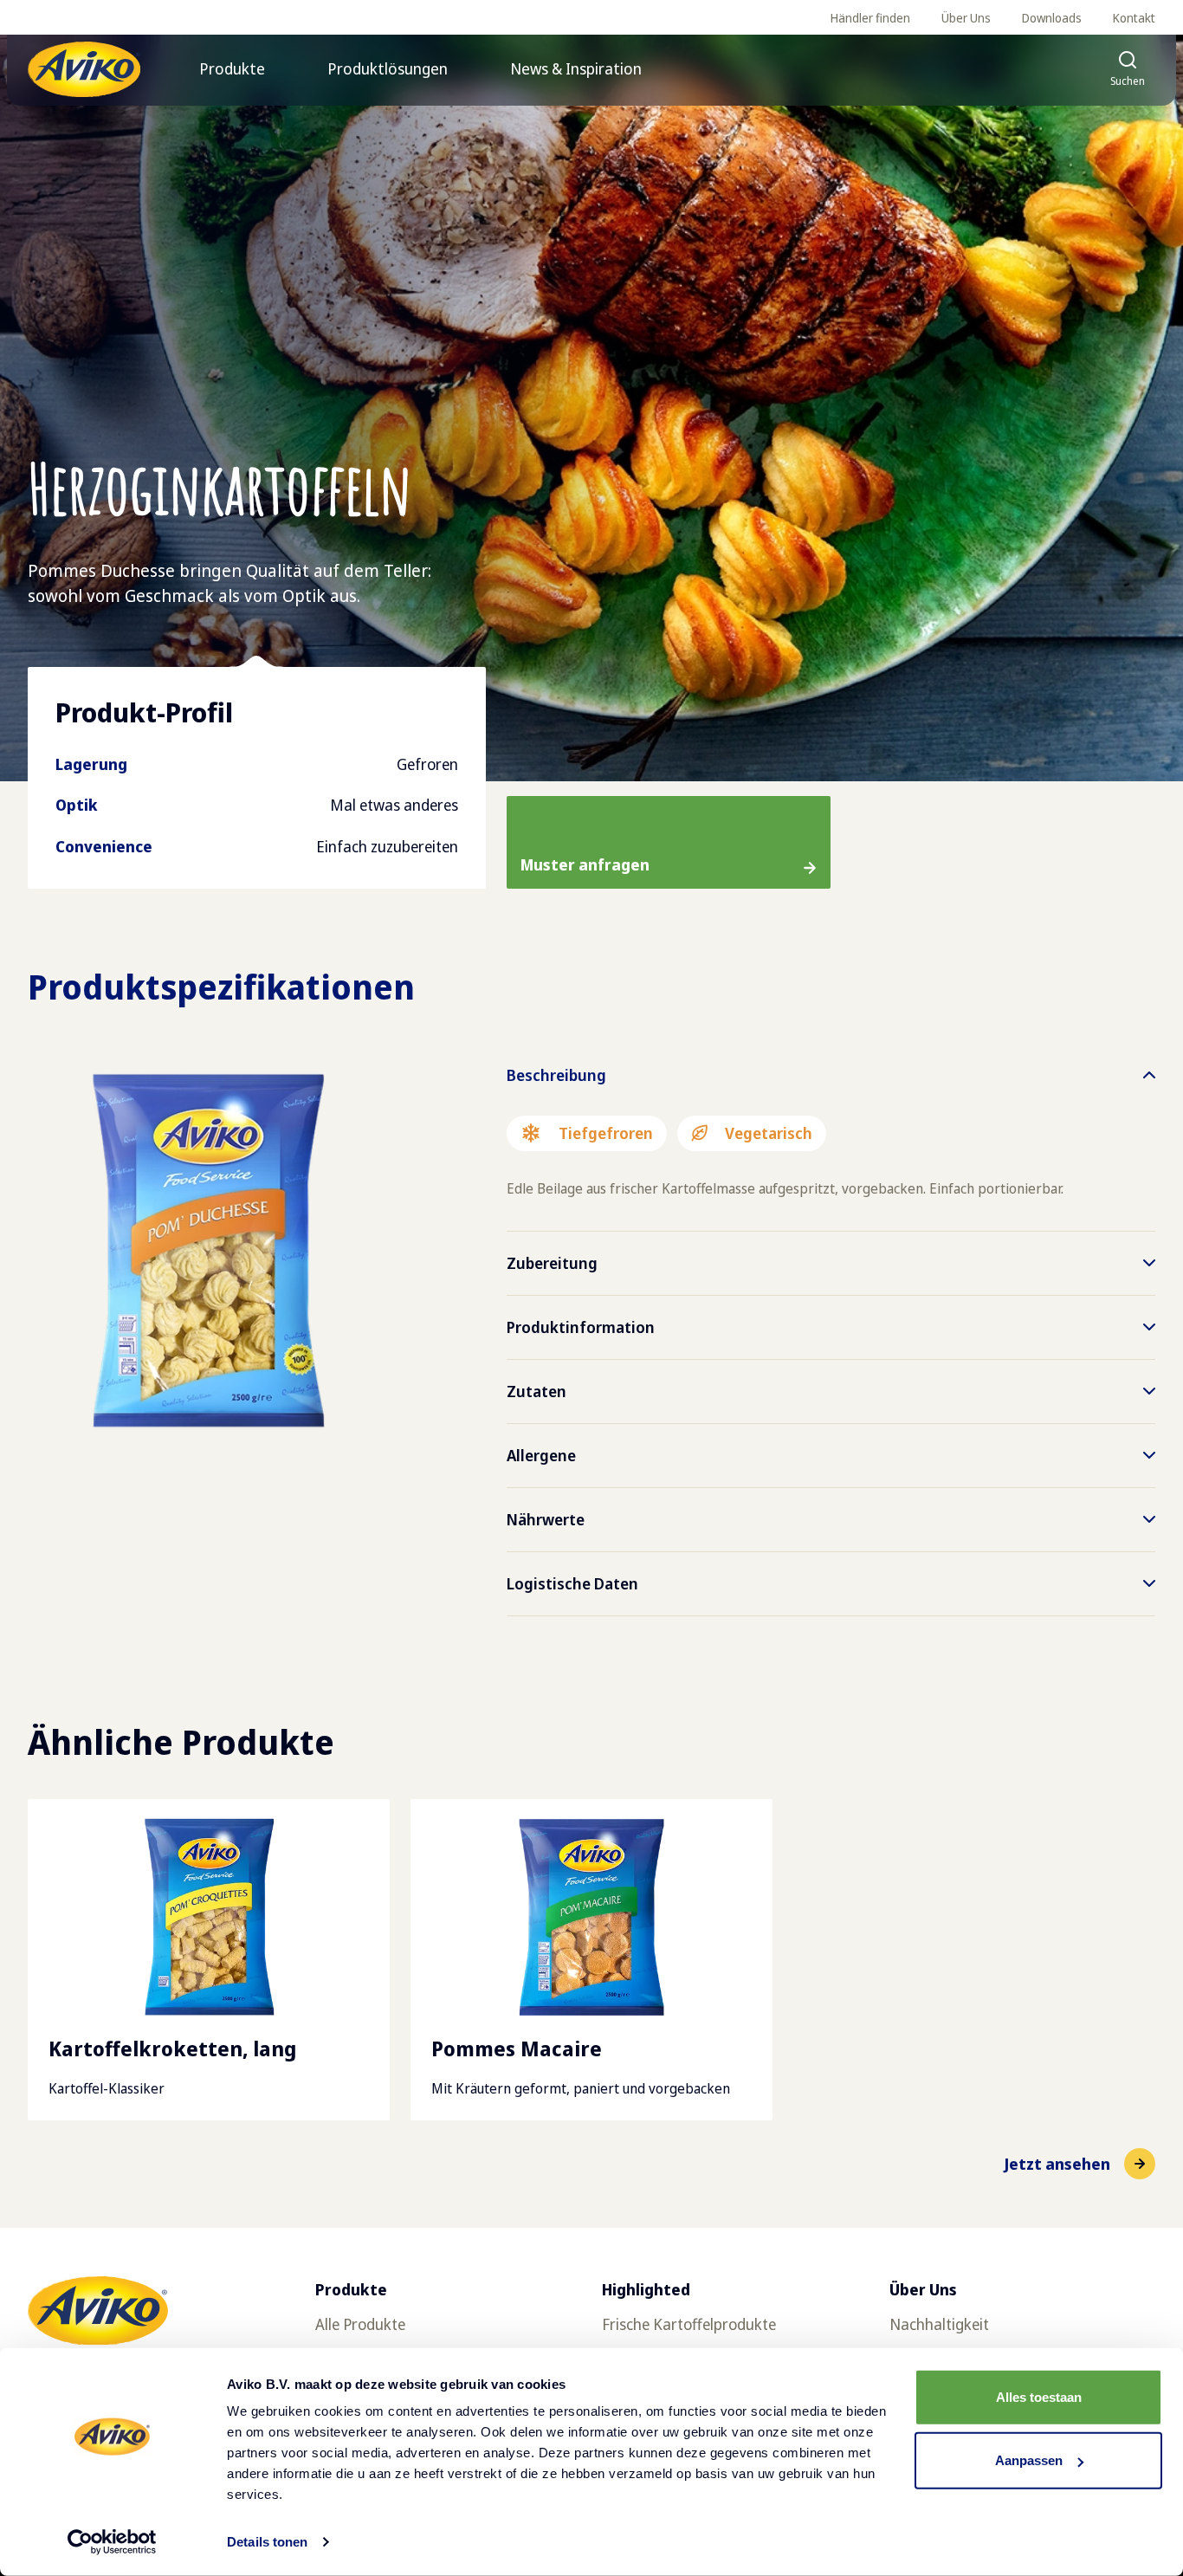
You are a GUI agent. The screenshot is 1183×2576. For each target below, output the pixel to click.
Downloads (1052, 18)
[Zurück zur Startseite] (84, 69)
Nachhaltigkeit (939, 2324)
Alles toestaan (1039, 2397)
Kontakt (1134, 18)
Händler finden (870, 18)
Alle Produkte (360, 2324)
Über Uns (966, 18)
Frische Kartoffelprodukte (689, 2324)
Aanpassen (1029, 2460)
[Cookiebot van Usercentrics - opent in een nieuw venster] (112, 2542)
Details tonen (267, 2542)
